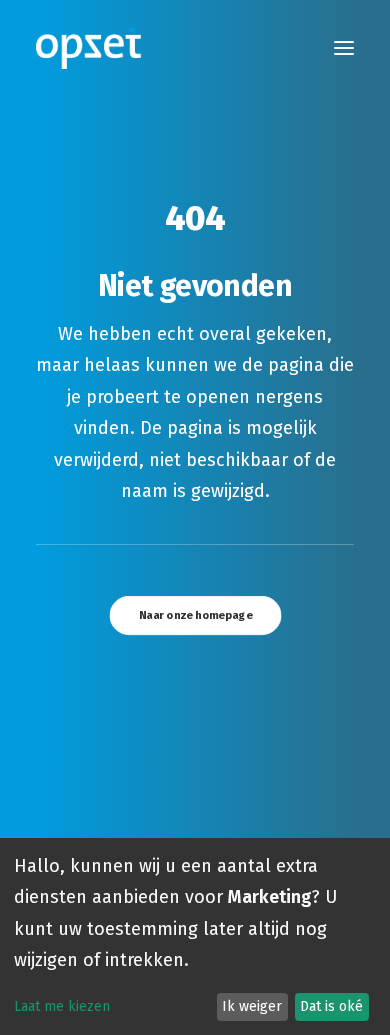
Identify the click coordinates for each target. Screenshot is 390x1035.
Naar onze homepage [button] (195, 615)
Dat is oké (331, 1006)
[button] (344, 48)
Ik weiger (252, 1006)
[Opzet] (88, 48)
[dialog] (195, 936)
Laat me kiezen (62, 1006)
